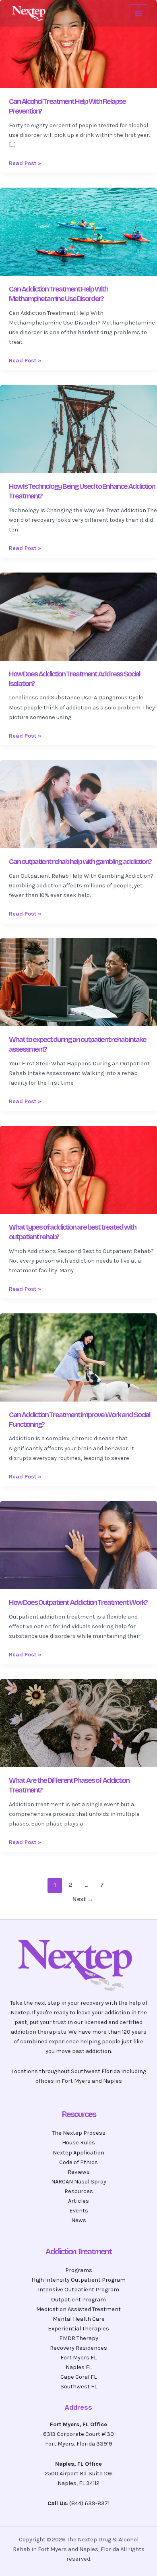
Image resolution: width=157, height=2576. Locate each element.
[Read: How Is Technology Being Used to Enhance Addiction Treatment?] (78, 429)
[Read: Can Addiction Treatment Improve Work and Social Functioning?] (78, 1357)
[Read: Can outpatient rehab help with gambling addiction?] (78, 804)
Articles (78, 2201)
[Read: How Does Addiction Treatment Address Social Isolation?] (78, 616)
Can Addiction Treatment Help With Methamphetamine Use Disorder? (58, 294)
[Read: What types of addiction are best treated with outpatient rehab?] (78, 1169)
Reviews (79, 2172)
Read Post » (25, 163)
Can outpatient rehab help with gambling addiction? (80, 862)
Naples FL (79, 2367)
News (79, 2220)
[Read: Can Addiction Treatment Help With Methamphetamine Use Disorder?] (78, 231)
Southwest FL (79, 2387)
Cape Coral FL (78, 2377)
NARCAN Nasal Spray (79, 2182)
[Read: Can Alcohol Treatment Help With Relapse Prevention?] (78, 44)
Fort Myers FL (78, 2358)
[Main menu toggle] (138, 13)
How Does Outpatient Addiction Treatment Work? (78, 1602)
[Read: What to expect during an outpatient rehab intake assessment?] (78, 982)
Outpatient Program (78, 2300)
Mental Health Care (79, 2319)
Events (79, 2211)
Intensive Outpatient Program (78, 2290)
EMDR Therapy (79, 2338)
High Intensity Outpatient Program (78, 2280)
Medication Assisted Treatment (78, 2309)
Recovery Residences (78, 2348)
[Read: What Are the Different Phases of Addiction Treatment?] (78, 1723)
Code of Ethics (78, 2162)
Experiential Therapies (78, 2329)
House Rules (78, 2143)
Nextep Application (78, 2153)
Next (83, 1899)
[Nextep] (30, 13)
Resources (79, 2191)
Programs (79, 2270)
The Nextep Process (79, 2133)
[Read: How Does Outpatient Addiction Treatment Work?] (78, 1545)
